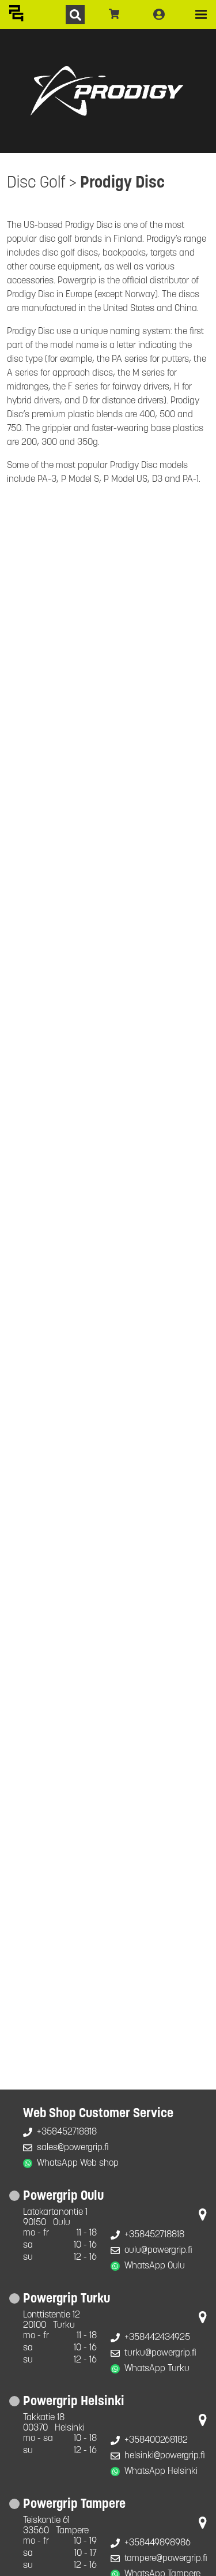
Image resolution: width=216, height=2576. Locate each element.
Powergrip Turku (67, 2299)
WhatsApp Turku (157, 2369)
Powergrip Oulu (63, 2197)
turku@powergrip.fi (160, 2353)
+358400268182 (156, 2440)
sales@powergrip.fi (73, 2148)
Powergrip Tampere (74, 2505)
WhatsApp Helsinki (161, 2472)
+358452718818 (67, 2132)
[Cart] (114, 14)
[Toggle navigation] (201, 14)
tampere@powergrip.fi (166, 2559)
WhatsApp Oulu (155, 2266)
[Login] (159, 14)
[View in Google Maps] (203, 2217)
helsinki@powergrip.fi (165, 2456)
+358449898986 (158, 2543)
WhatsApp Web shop (78, 2163)
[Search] (75, 15)
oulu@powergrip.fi (158, 2251)
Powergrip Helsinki (74, 2402)
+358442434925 (157, 2338)
